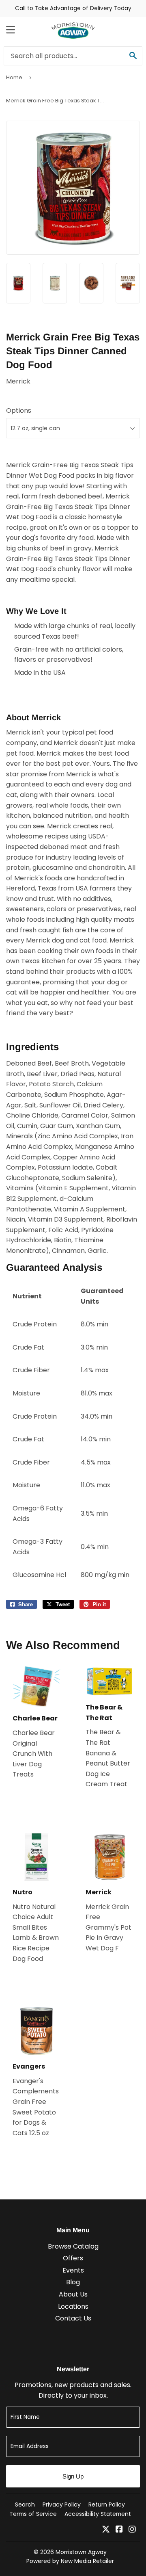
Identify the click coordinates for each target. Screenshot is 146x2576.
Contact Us (73, 2318)
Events (73, 2270)
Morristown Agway (81, 2552)
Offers (73, 2258)
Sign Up (73, 2476)
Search (25, 2505)
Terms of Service (33, 2514)
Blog (73, 2282)
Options (19, 411)
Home (14, 77)
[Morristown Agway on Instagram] (132, 2530)
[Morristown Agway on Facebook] (119, 2530)
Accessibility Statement (98, 2514)
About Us (73, 2294)
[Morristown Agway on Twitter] (106, 2530)
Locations (73, 2306)
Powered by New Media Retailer (70, 2561)
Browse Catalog (73, 2246)
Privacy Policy (62, 2505)
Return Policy (107, 2505)
